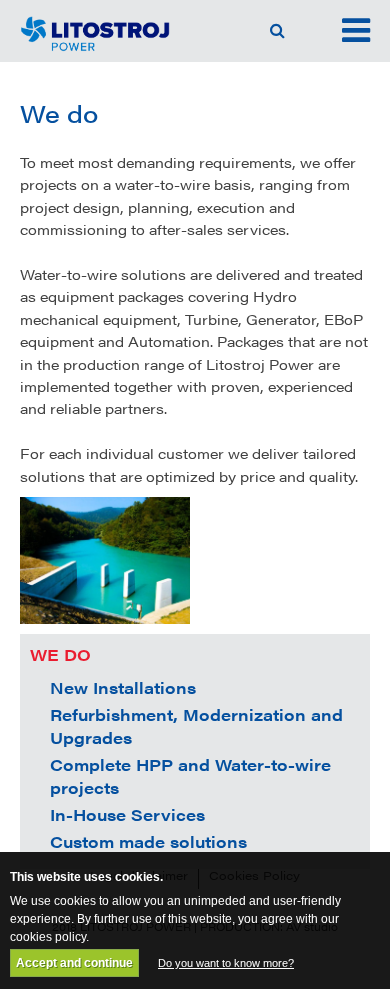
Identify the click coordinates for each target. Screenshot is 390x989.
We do (60, 654)
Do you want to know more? (226, 963)
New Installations (123, 687)
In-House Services (127, 814)
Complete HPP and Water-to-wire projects (190, 775)
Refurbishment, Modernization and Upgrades (196, 725)
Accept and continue (74, 963)
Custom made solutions (148, 841)
